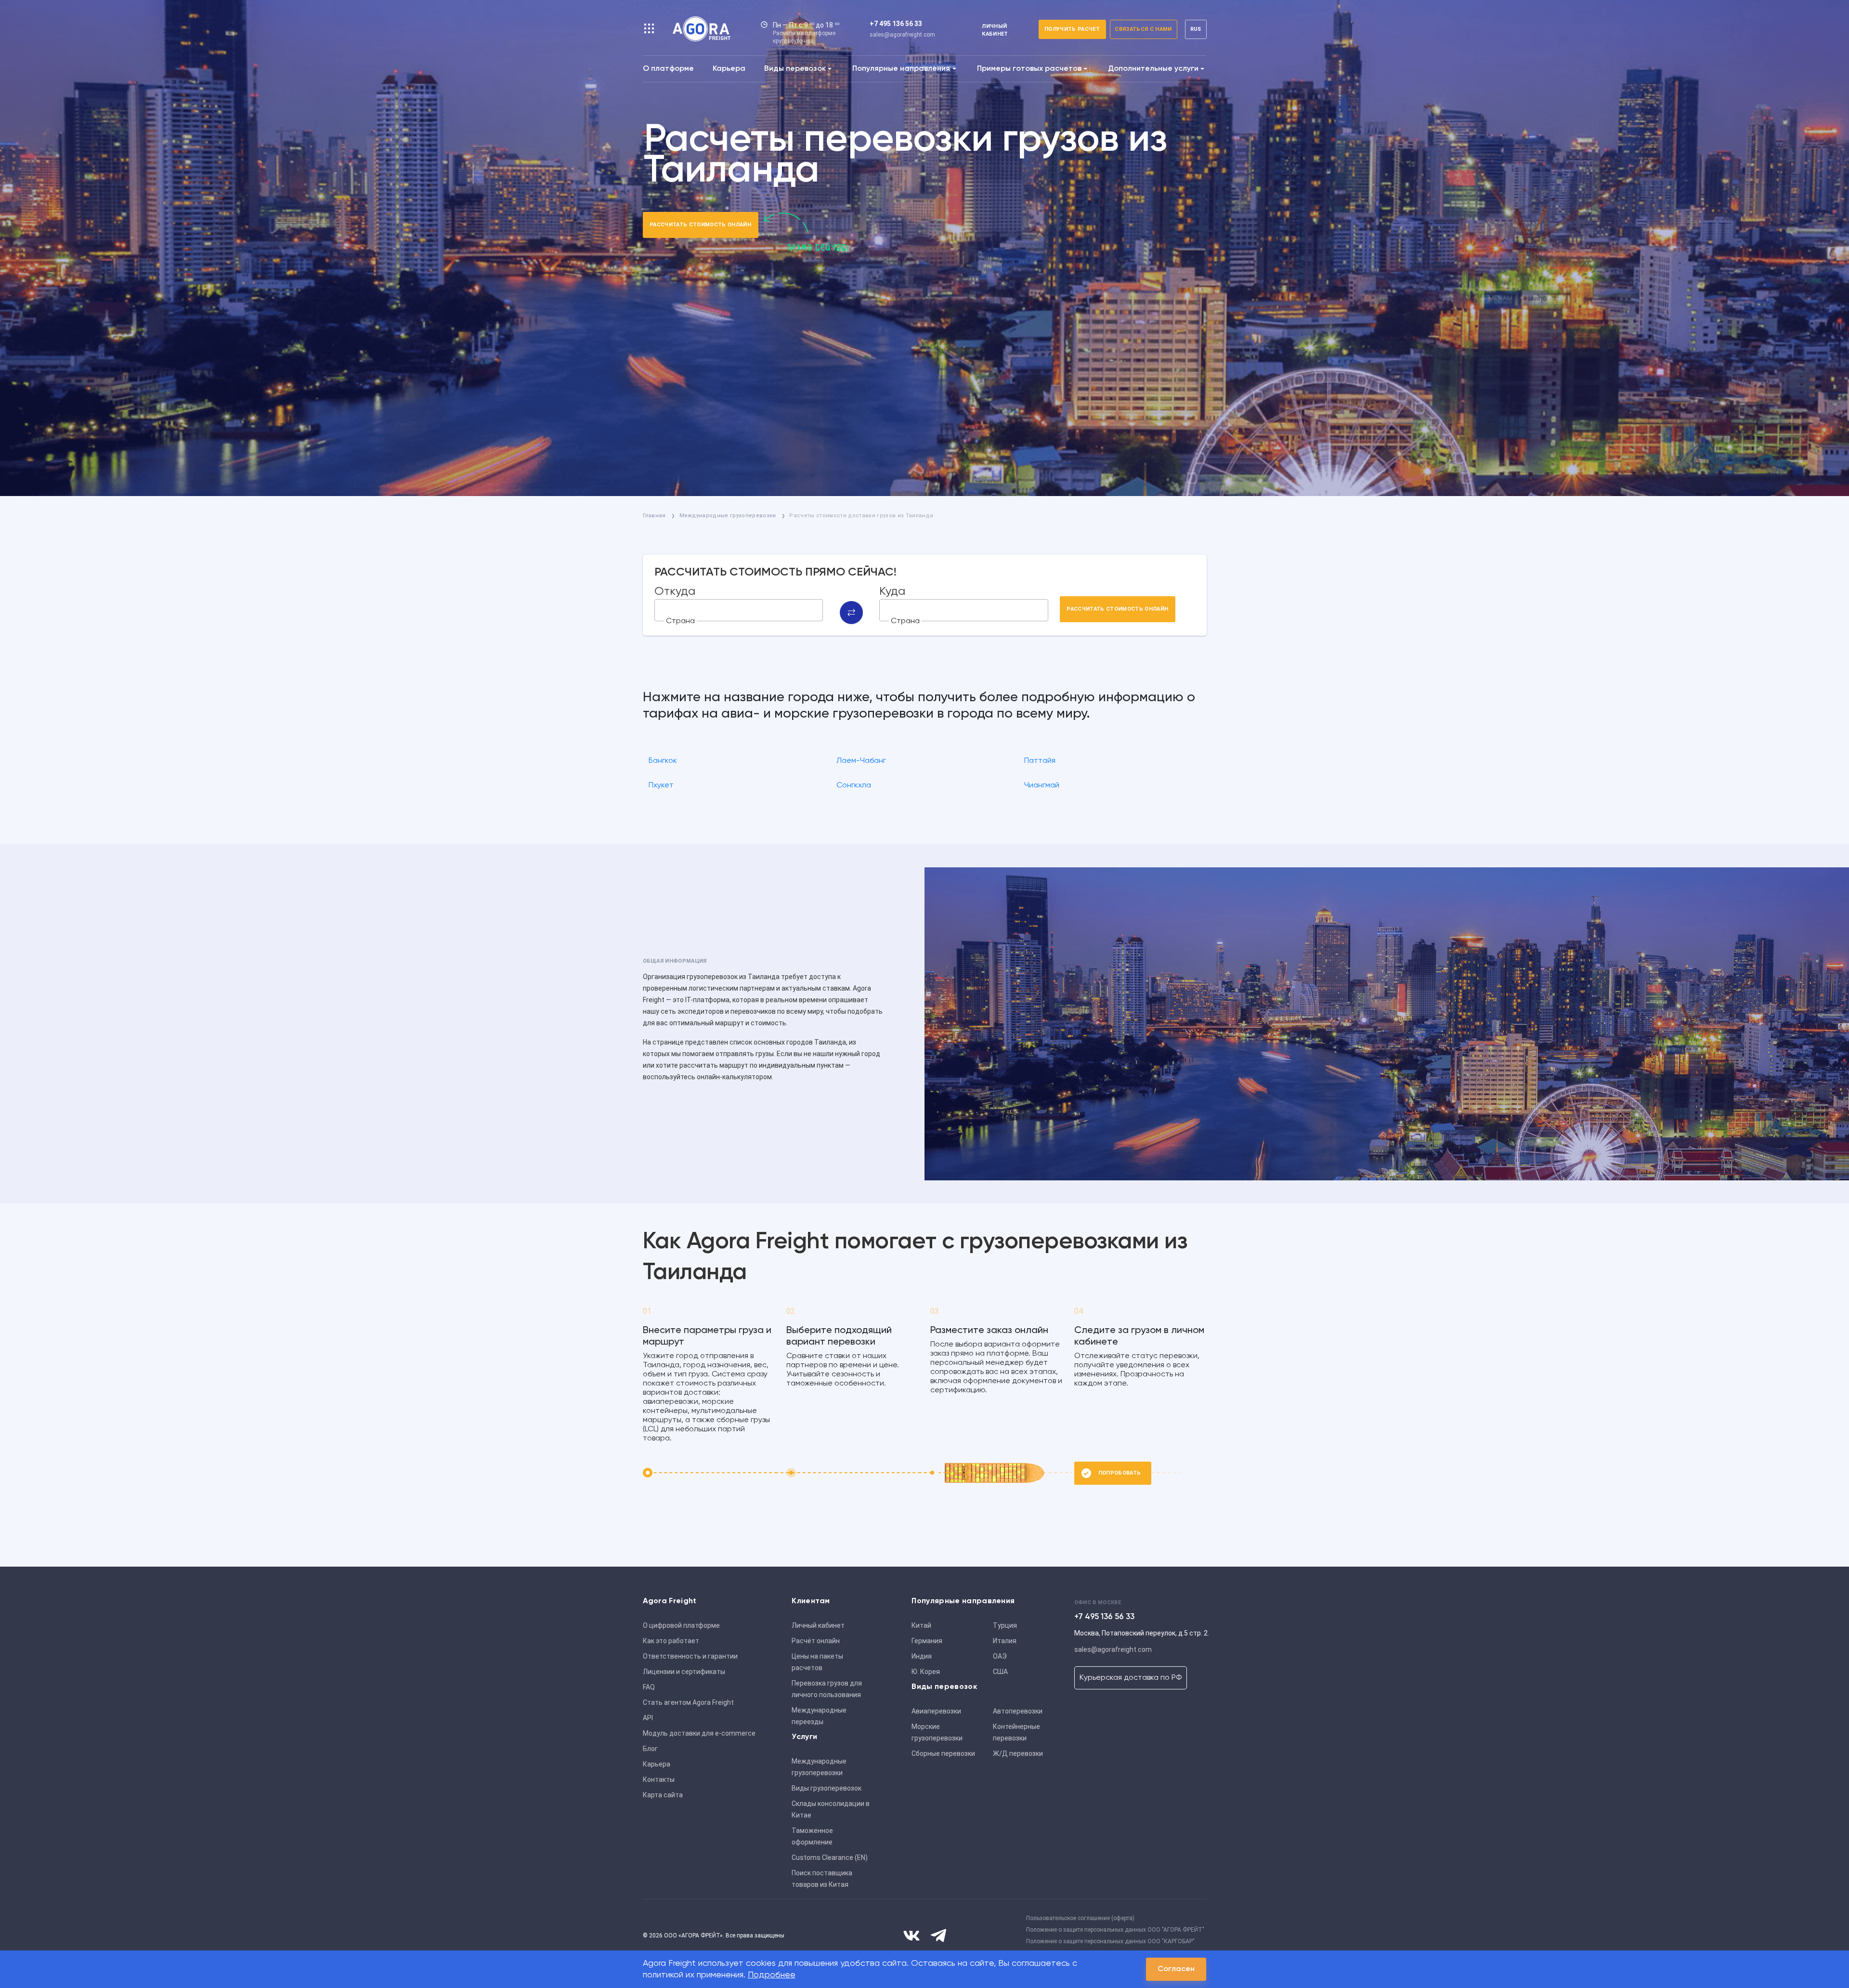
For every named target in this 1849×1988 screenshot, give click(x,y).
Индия (922, 1656)
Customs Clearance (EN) (830, 1857)
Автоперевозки (1018, 1711)
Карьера (729, 69)
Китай (921, 1625)
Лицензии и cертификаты (684, 1672)
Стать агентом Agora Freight (688, 1702)
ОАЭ (1000, 1656)
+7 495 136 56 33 (896, 24)
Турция (1005, 1625)
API (648, 1718)
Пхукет (661, 785)
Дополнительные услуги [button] (1153, 69)
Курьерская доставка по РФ (1131, 1678)
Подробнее (772, 1975)
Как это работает (671, 1641)
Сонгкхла (854, 785)
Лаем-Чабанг (861, 761)
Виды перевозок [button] (795, 69)
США (1000, 1672)
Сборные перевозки (943, 1753)
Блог (650, 1749)
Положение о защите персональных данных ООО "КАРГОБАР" (1110, 1941)
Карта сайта (663, 1795)
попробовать (1120, 1473)
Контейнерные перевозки (1016, 1732)
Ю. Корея (926, 1672)
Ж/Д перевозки (1018, 1753)
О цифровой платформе (681, 1625)
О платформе (668, 69)
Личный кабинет (818, 1625)
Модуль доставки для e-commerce (699, 1733)
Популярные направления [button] (901, 69)
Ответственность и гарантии (690, 1656)
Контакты (659, 1779)
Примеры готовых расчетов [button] (1029, 69)
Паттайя (1040, 761)
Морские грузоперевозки (937, 1732)
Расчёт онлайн (816, 1641)
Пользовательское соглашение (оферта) (1080, 1918)
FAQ (649, 1687)
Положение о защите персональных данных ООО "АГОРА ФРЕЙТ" (1115, 1930)
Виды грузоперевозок (827, 1788)
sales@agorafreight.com (902, 35)
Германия (927, 1641)
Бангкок (663, 761)
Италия (1005, 1641)
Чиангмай (1042, 785)
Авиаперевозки (936, 1711)
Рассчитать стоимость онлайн (700, 225)
